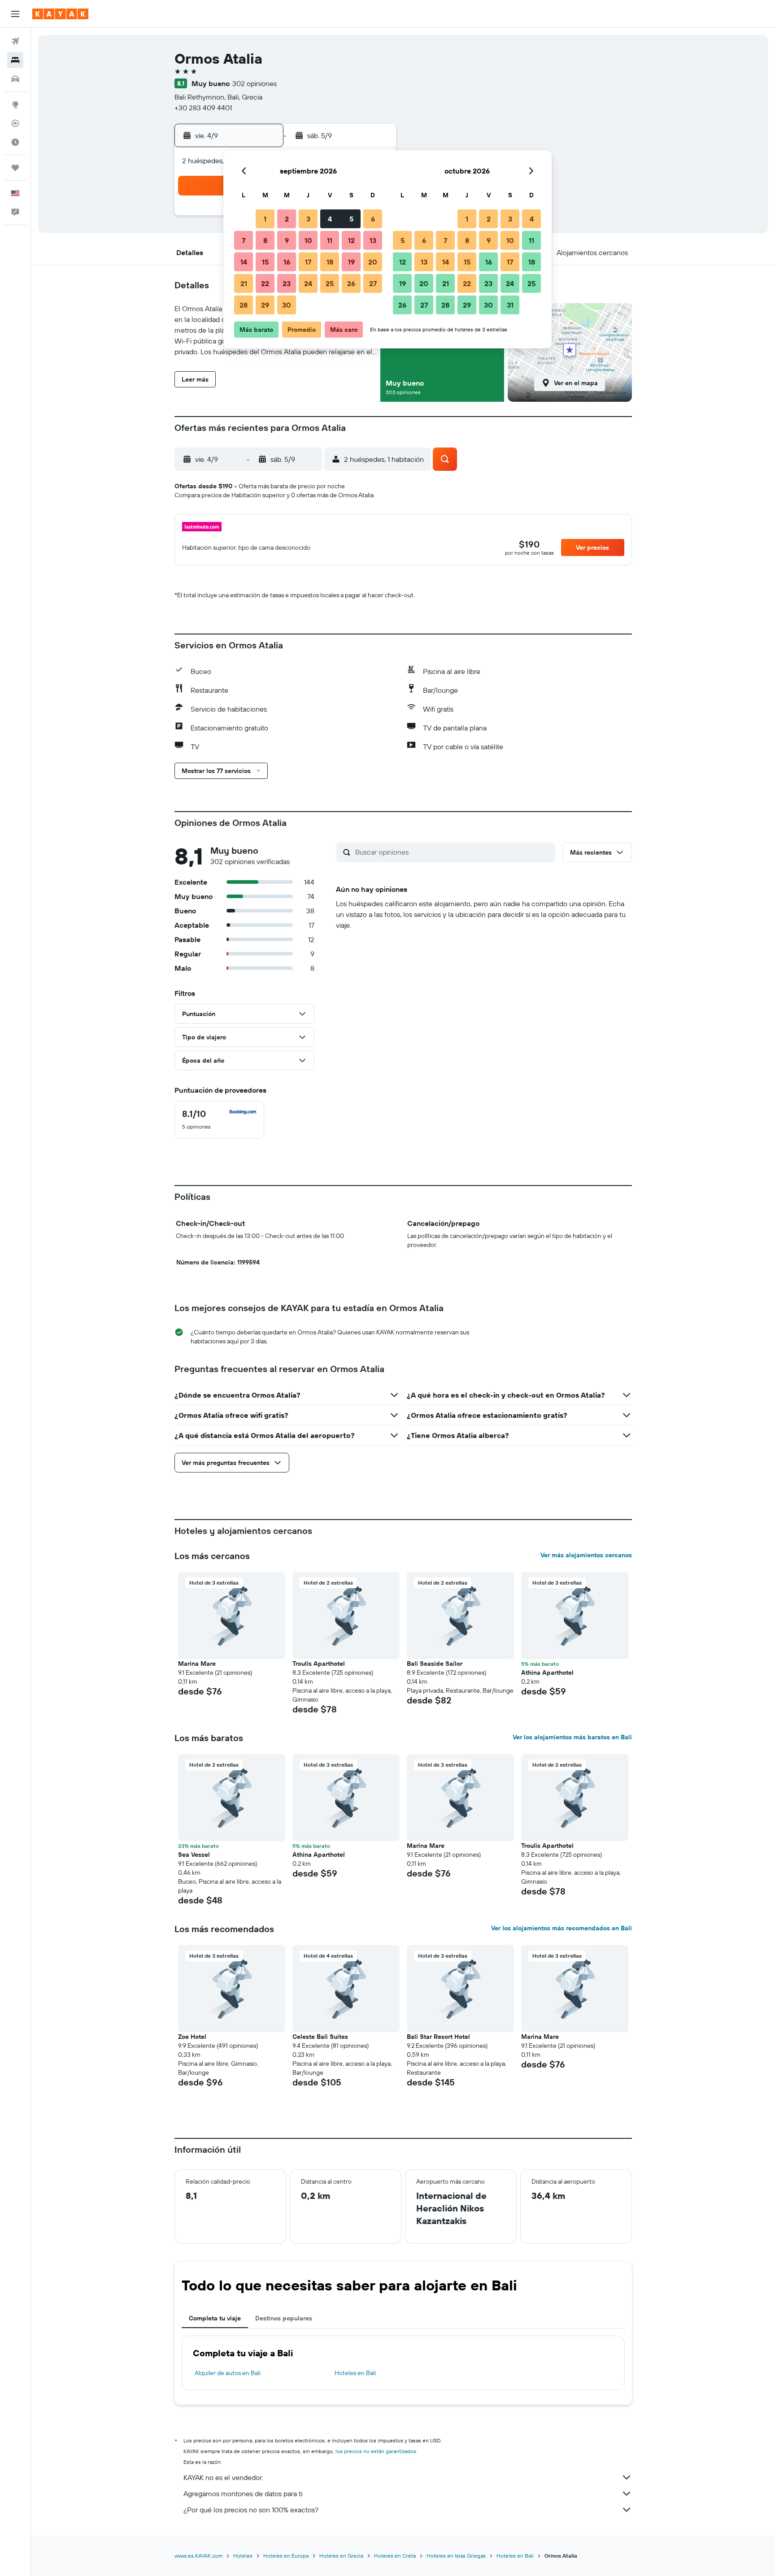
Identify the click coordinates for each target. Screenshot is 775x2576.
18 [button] (330, 262)
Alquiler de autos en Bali (228, 2373)
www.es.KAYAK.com (198, 2556)
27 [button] (373, 283)
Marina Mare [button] (197, 1664)
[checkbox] (219, 1120)
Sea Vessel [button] (194, 1855)
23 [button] (287, 283)
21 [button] (244, 283)
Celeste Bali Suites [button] (320, 2037)
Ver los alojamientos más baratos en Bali (572, 1737)
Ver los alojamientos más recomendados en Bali (562, 1928)
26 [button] (351, 283)
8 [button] (265, 240)
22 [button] (265, 283)
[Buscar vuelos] (15, 41)
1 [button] (265, 219)
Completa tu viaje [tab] (215, 2318)
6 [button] (373, 219)
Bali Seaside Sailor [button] (435, 1664)
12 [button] (351, 240)
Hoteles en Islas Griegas (456, 2556)
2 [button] (287, 219)
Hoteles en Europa (286, 2556)
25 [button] (330, 283)
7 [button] (244, 240)
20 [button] (373, 262)
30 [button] (287, 305)
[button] (15, 14)
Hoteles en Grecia (341, 2556)
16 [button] (287, 262)
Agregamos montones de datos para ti (243, 2493)
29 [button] (265, 305)
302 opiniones (255, 83)
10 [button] (308, 240)
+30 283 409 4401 (203, 108)
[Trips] (15, 168)
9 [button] (287, 240)
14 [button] (244, 262)
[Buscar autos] (15, 79)
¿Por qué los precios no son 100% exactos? (251, 2510)
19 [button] (351, 262)
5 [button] (351, 219)
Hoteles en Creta (395, 2556)
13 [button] (373, 240)
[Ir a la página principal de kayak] (60, 14)
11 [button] (330, 240)
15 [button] (265, 262)
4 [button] (330, 219)
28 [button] (244, 305)
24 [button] (308, 283)
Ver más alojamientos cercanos (586, 1555)
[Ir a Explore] (15, 104)
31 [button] (510, 305)
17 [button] (308, 262)
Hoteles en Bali (355, 2373)
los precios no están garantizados (376, 2451)
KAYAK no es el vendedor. (223, 2477)
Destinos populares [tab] (284, 2318)
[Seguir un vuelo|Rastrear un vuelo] (15, 123)
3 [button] (308, 219)
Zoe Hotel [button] (192, 2037)
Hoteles (243, 2556)
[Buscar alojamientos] (15, 60)
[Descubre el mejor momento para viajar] (15, 142)
